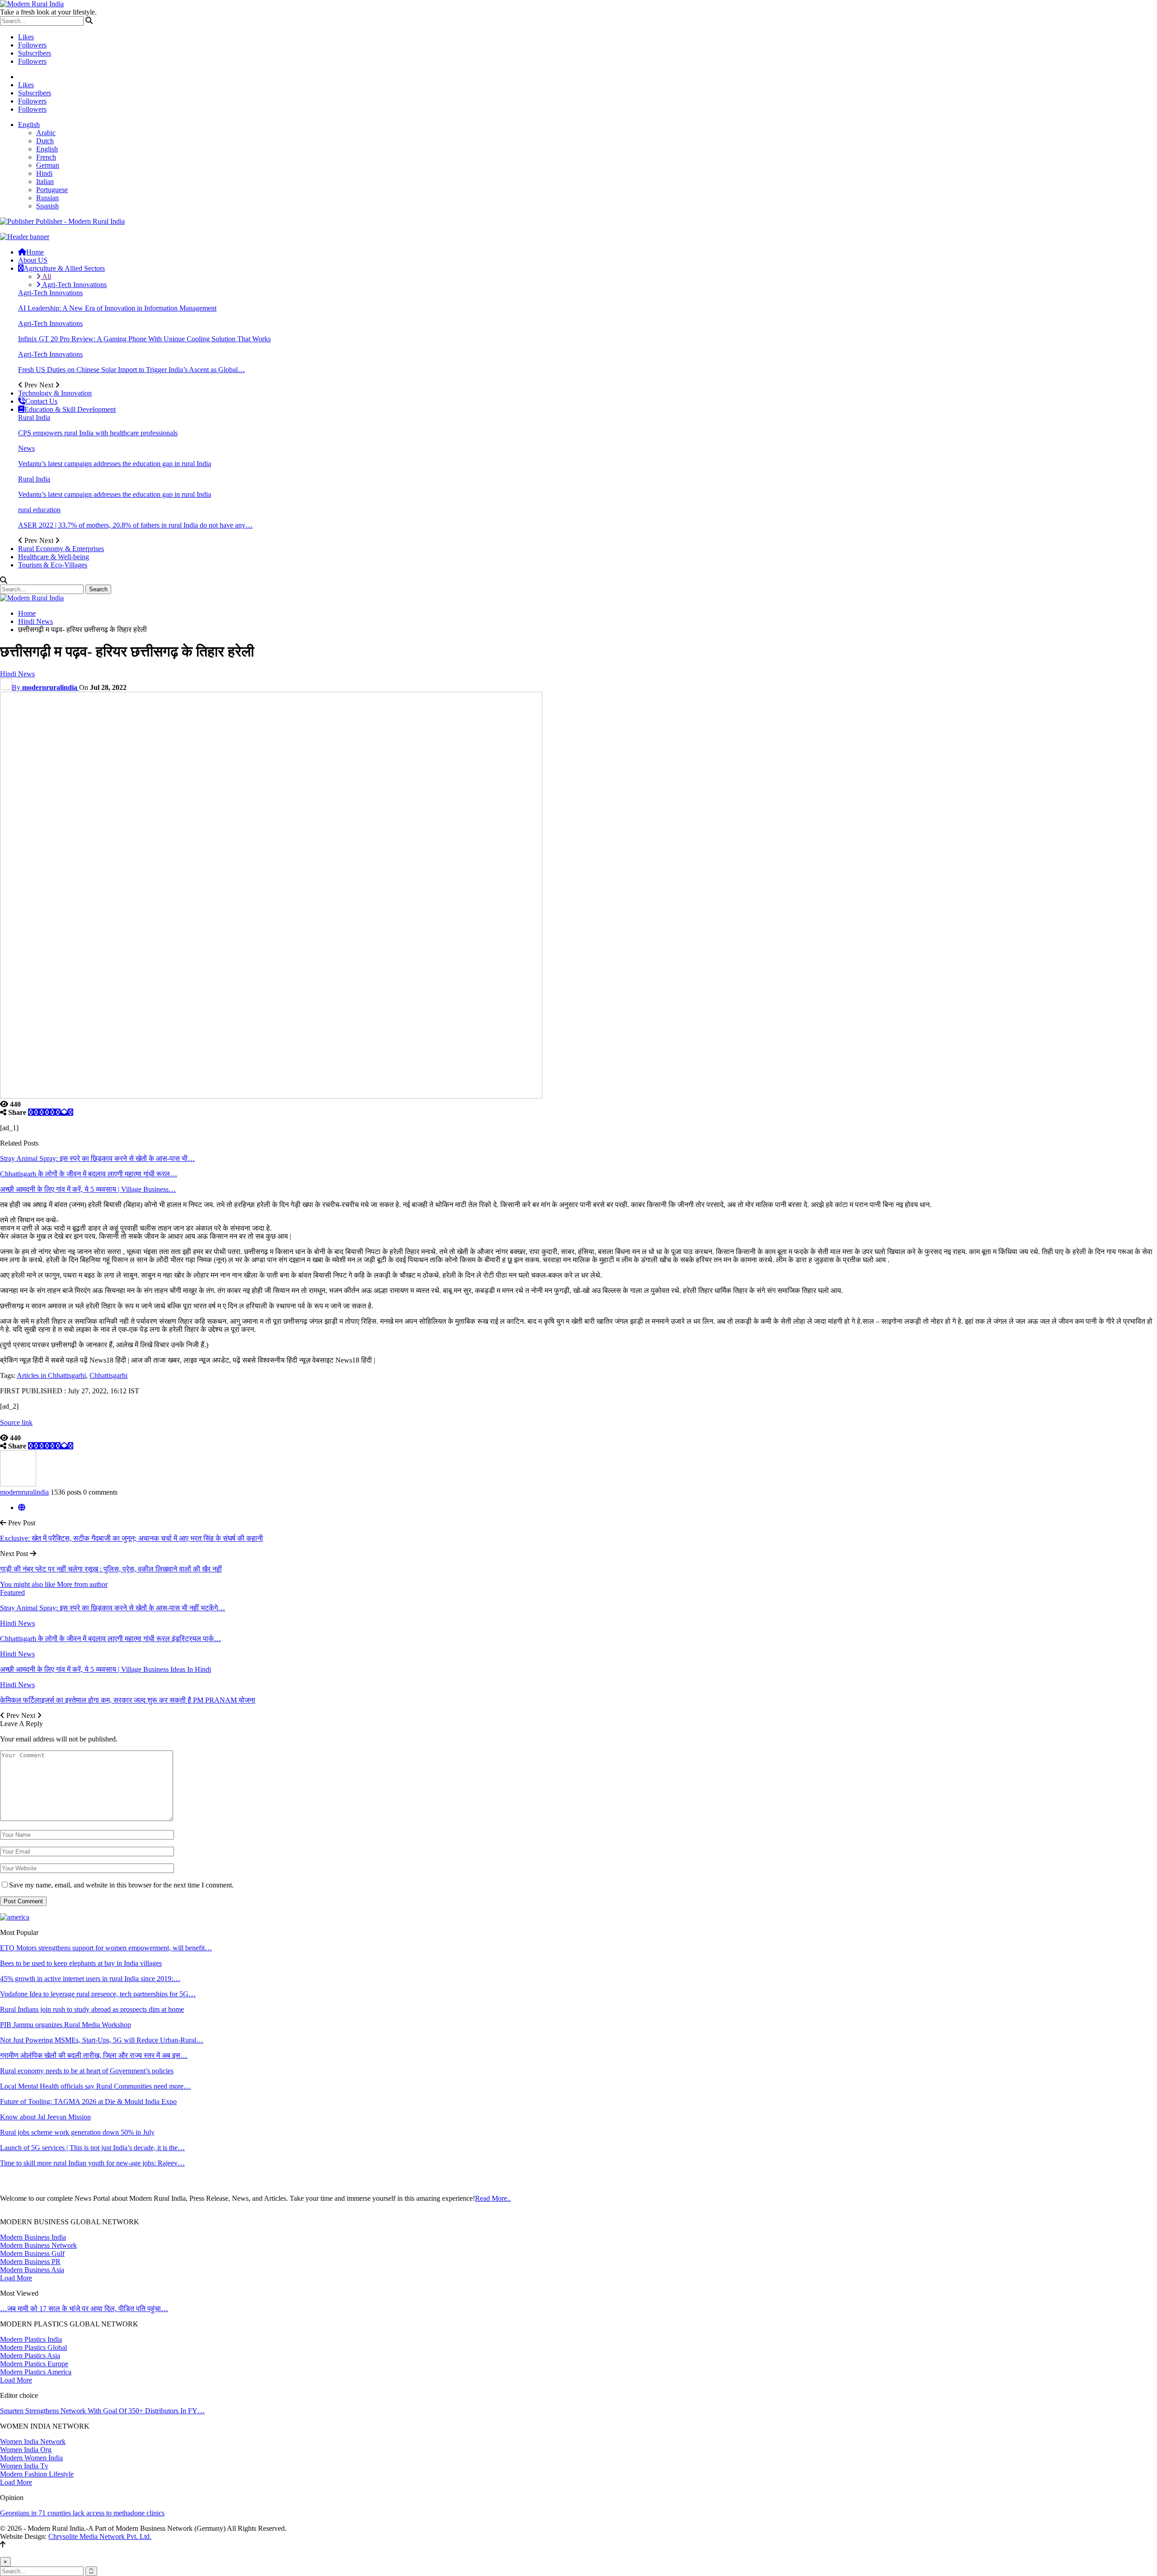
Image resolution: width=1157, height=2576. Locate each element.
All (46, 276)
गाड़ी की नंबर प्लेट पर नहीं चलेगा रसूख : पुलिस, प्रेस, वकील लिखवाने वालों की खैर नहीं (111, 1569)
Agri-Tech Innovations (74, 285)
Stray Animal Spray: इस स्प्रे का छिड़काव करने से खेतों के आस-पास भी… (97, 1158)
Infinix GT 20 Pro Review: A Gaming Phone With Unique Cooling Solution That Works (144, 339)
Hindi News (17, 674)
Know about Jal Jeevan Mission (45, 2117)
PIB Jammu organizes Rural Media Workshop (66, 2025)
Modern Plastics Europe (34, 2364)
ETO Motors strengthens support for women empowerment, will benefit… (106, 1948)
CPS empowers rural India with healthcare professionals (98, 433)
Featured (12, 1592)
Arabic (46, 133)
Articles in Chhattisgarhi (51, 1375)
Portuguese (52, 190)
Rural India (34, 418)
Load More (16, 2278)
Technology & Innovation (55, 393)
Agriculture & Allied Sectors (64, 268)
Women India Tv (24, 2466)
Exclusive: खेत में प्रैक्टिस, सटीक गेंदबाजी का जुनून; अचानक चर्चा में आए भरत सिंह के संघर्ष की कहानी (132, 1538)
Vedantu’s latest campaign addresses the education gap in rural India (115, 464)
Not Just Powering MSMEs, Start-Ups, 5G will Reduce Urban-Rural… (102, 2040)
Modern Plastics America (36, 2372)
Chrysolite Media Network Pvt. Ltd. (100, 2536)
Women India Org (26, 2450)
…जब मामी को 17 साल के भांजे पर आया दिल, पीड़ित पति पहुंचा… (84, 2309)
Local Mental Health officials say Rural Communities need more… (95, 2086)
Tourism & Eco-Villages (53, 565)
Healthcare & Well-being (54, 557)
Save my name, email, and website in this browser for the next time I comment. (121, 1885)
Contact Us (41, 401)
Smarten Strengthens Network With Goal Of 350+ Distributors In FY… (102, 2411)
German (48, 165)
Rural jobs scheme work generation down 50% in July (77, 2132)
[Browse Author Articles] (18, 1484)
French (46, 157)
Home (35, 252)
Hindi (44, 173)
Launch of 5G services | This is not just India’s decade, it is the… (92, 2148)
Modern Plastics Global (33, 2347)
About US (33, 260)
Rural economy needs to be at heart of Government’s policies (87, 2071)
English (29, 125)
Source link (16, 1422)
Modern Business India (33, 2237)
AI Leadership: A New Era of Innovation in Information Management (117, 308)
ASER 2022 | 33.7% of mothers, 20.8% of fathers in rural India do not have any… (135, 525)
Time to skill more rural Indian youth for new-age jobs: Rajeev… (92, 2163)
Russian (47, 198)
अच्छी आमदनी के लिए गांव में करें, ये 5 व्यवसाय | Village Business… (88, 1189)
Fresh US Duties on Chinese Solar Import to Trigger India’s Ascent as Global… (132, 370)
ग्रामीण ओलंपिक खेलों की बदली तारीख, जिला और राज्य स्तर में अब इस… (94, 2055)
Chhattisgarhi (108, 1375)
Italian (45, 182)
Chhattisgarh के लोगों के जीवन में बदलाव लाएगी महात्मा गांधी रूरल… (89, 1174)
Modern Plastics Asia (30, 2356)
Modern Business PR (30, 2262)
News (26, 448)
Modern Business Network (38, 2245)
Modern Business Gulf (32, 2253)
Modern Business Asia (32, 2270)
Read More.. (493, 2198)
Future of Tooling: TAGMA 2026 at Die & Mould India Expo (88, 2102)
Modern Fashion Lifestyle (37, 2474)
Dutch (45, 141)
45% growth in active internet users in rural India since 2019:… (90, 1979)
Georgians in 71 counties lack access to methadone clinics (82, 2513)
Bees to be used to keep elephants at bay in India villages (81, 1963)
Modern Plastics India (31, 2339)
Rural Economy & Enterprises (61, 549)
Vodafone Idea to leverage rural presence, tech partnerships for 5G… (98, 1994)
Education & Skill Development (70, 409)
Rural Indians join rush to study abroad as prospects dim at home (92, 2009)
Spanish (47, 206)
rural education (39, 510)
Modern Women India (31, 2458)
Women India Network (33, 2442)
